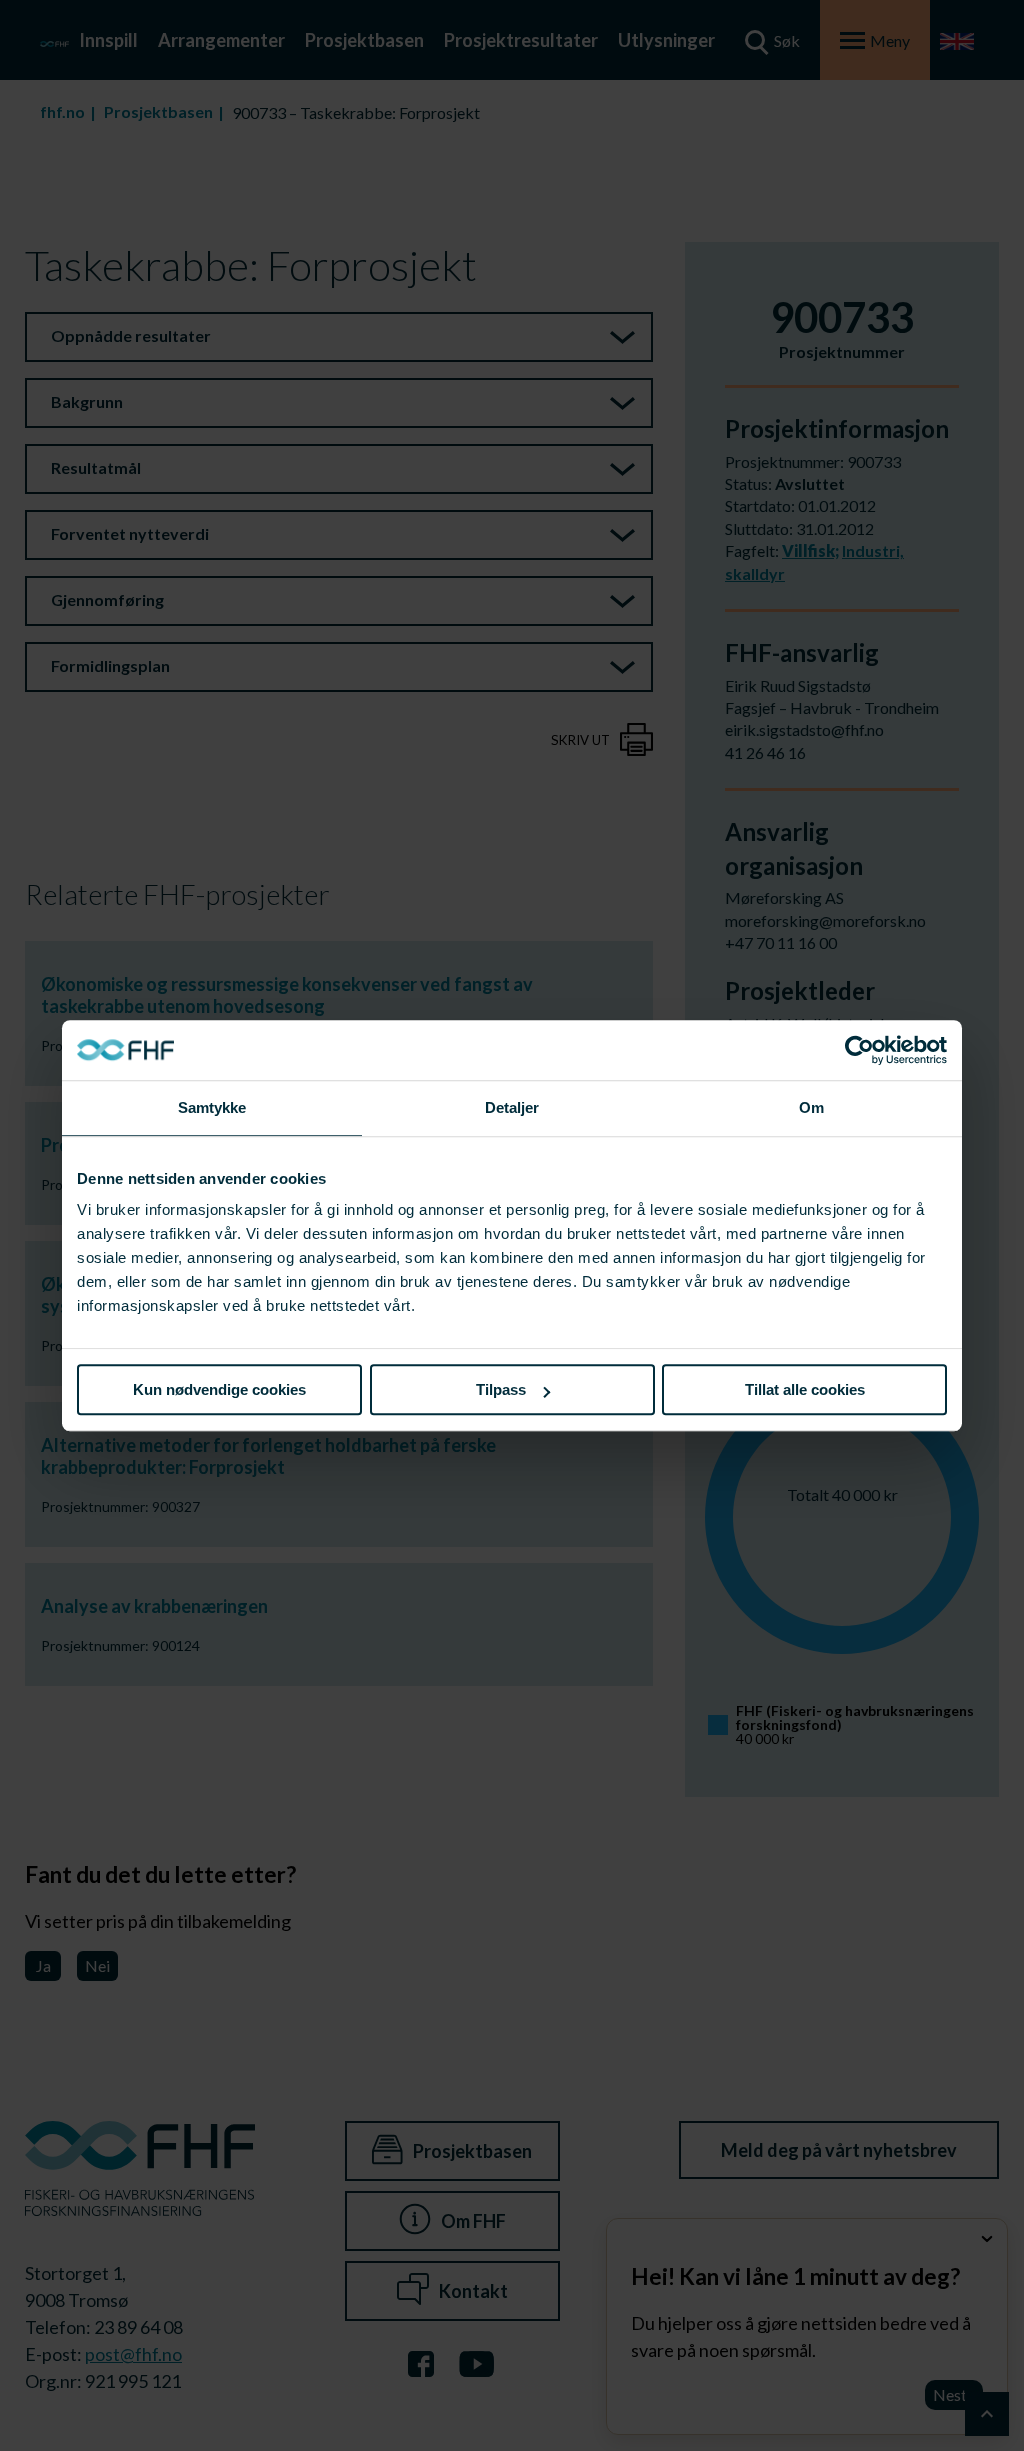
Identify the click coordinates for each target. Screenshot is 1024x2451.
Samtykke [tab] (212, 1107)
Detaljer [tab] (512, 1107)
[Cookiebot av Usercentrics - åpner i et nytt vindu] (859, 1050)
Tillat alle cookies (805, 1389)
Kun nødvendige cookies (219, 1389)
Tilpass (501, 1389)
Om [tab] (811, 1107)
